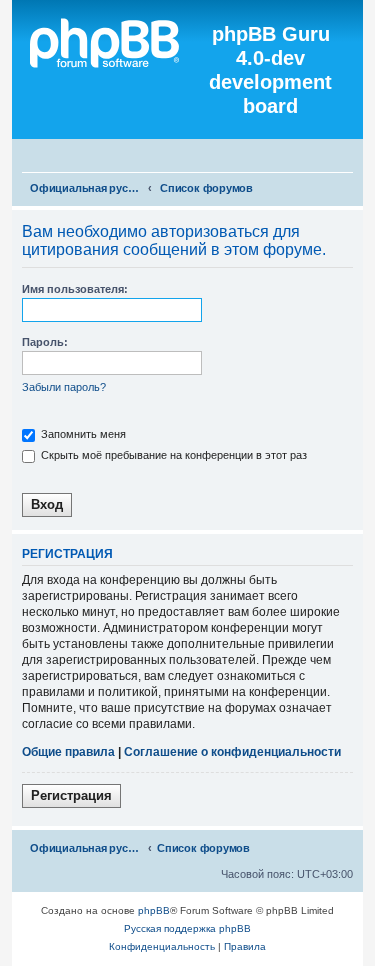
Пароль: (45, 342)
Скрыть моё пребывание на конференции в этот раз (172, 455)
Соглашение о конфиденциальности (232, 752)
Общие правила (68, 752)
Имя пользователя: (75, 289)
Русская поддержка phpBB (187, 928)
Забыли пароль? (64, 387)
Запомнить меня (82, 434)
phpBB (154, 910)
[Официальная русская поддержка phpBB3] (112, 70)
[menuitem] (351, 157)
